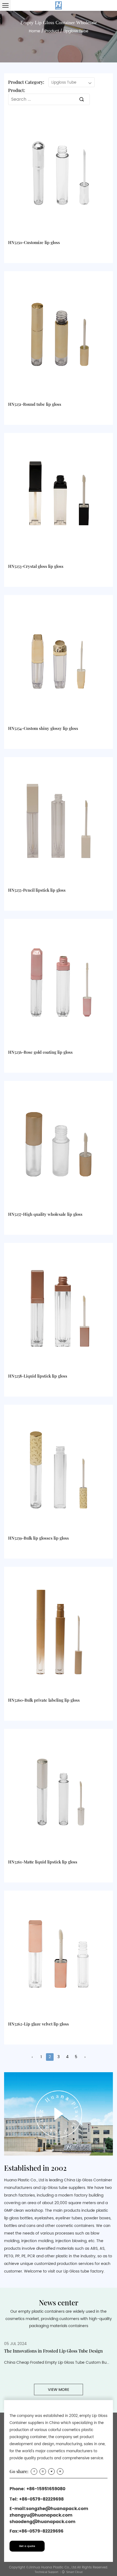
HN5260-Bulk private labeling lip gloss (44, 1700)
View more (59, 2390)
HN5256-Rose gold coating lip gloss (40, 1052)
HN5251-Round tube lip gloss (35, 404)
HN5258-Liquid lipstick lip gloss (38, 1376)
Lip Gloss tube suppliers (63, 2188)
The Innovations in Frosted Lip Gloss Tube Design (53, 2351)
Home (35, 31)
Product (52, 31)
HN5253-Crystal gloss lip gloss (36, 566)
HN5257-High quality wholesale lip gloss (45, 1214)
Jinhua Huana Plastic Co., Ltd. (53, 2567)
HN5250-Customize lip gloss (34, 242)
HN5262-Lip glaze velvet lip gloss (39, 2024)
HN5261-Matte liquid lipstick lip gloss (43, 1862)
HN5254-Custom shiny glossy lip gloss (43, 728)
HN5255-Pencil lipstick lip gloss (37, 890)
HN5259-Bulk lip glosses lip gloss (39, 1538)
